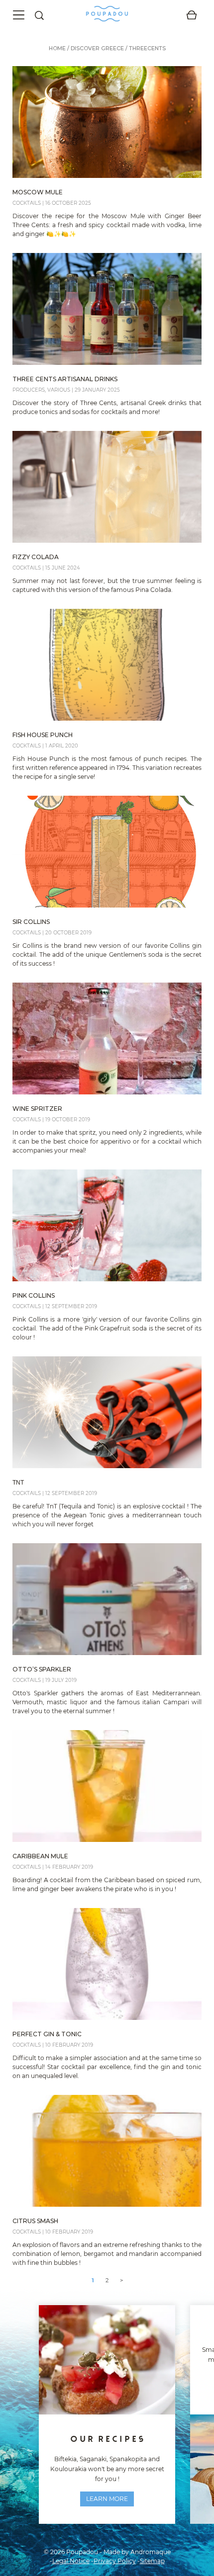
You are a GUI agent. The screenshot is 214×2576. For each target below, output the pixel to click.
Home (57, 48)
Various (59, 390)
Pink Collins (34, 1295)
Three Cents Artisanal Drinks (65, 379)
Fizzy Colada (36, 557)
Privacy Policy (115, 2561)
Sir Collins (31, 922)
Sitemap (152, 2561)
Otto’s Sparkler (42, 1669)
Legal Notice (71, 2561)
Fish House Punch (43, 735)
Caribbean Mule (40, 1856)
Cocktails (27, 203)
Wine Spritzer (37, 1109)
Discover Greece (97, 48)
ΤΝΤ (18, 1482)
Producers (29, 390)
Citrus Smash (35, 2221)
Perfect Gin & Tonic (47, 2034)
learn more (107, 2499)
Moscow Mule (38, 192)
